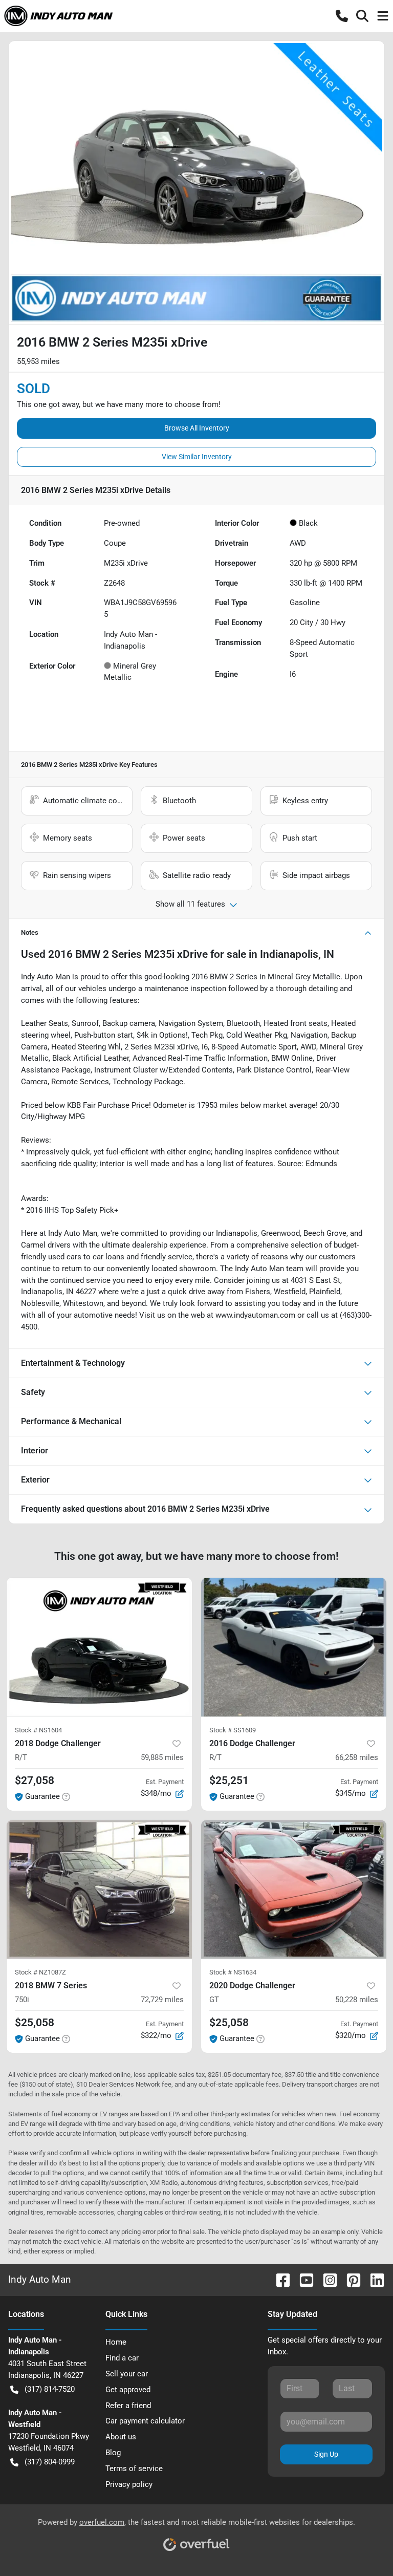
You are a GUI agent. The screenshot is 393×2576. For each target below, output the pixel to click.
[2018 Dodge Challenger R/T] (99, 1647)
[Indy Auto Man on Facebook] (279, 2280)
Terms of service (134, 2468)
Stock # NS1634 (233, 1972)
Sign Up (326, 2454)
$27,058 (35, 1780)
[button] (342, 16)
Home (116, 2342)
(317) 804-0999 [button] (50, 2462)
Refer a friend (128, 2406)
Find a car (122, 2358)
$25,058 (35, 2023)
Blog (113, 2453)
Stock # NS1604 (38, 1730)
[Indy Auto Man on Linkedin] (373, 2280)
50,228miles (357, 2000)
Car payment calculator (145, 2421)
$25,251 (229, 1780)
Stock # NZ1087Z (40, 1972)
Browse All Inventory (197, 428)
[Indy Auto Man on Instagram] (326, 2280)
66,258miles (357, 1757)
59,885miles (162, 1757)
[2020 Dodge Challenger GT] (294, 1890)
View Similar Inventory (197, 457)
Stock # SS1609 (233, 1730)
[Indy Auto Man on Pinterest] (350, 2280)
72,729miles (162, 2000)
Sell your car (127, 2374)
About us (121, 2437)
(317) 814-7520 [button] (50, 2389)
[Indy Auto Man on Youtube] (302, 2280)
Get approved (128, 2390)
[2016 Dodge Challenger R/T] (294, 1647)
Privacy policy (129, 2484)
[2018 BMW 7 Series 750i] (99, 1890)
